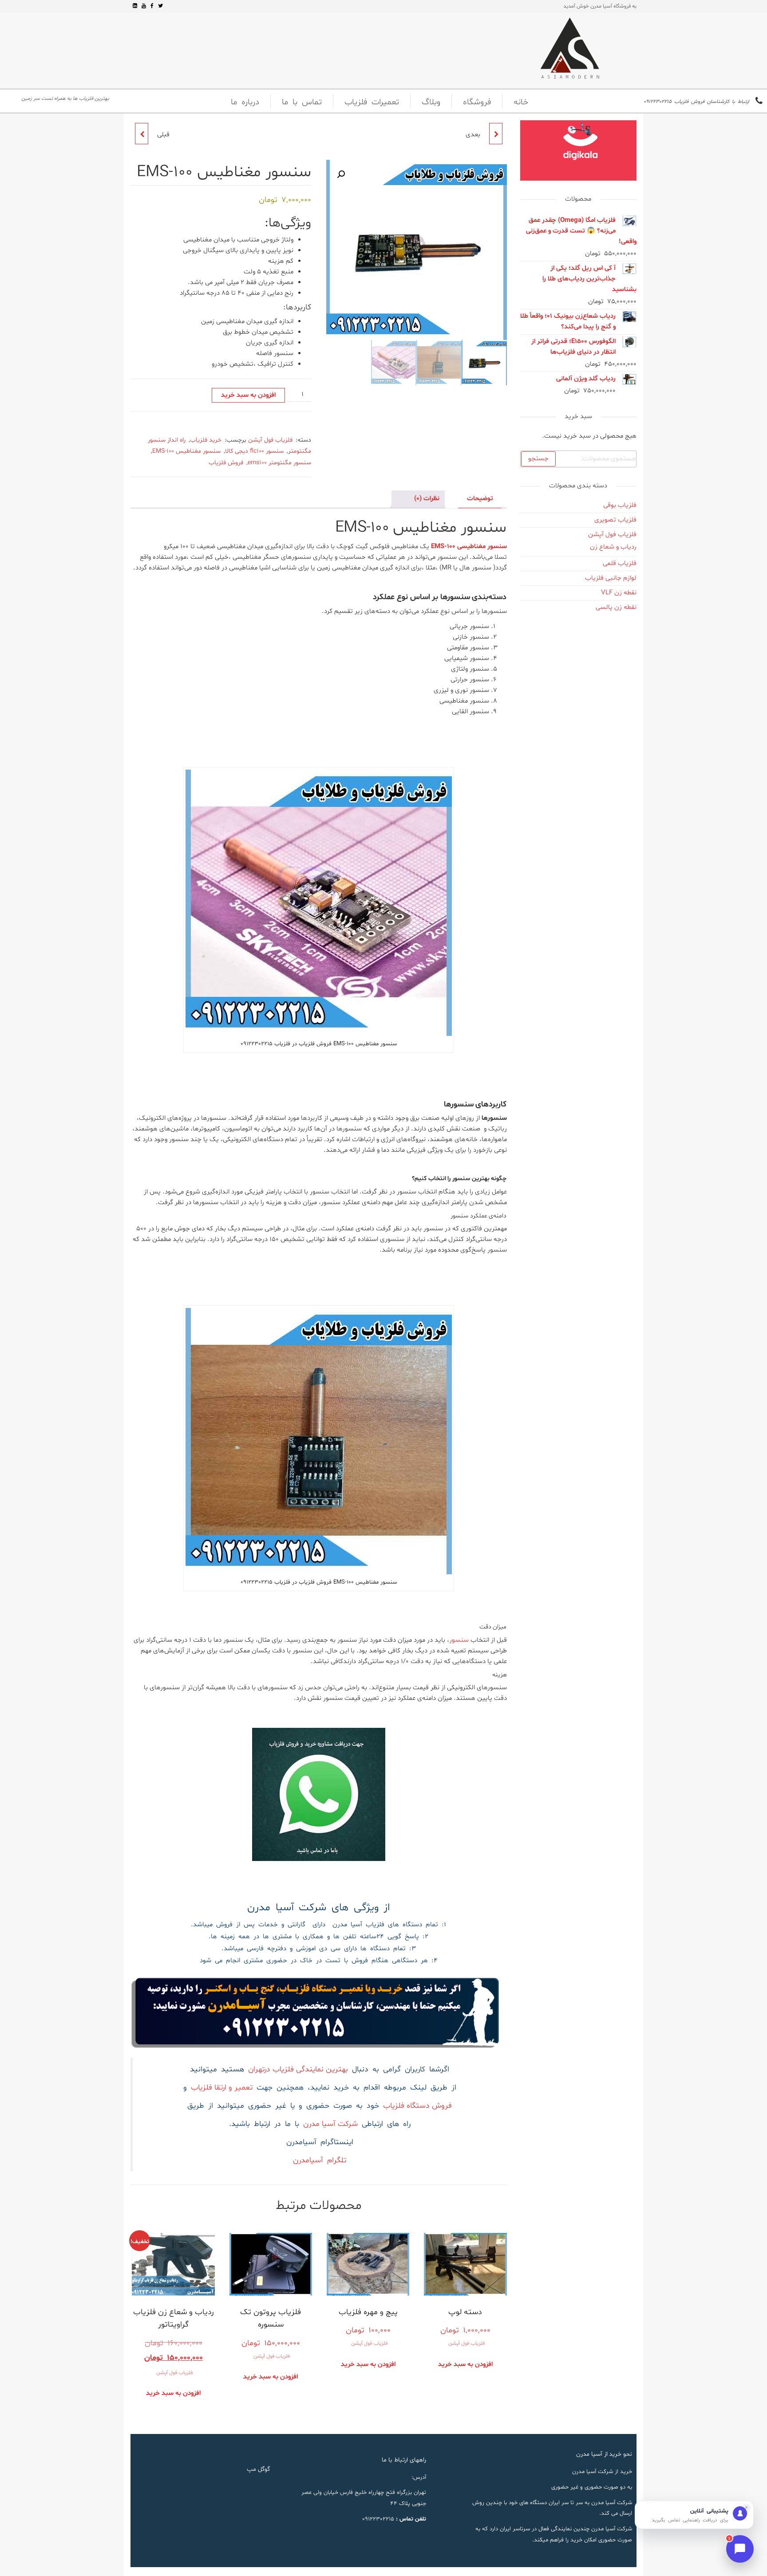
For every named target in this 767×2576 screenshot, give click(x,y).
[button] (341, 174)
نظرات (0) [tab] (427, 499)
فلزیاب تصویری (615, 520)
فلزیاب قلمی (620, 563)
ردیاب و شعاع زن (613, 547)
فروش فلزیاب (226, 463)
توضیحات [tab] (480, 499)
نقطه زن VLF (619, 593)
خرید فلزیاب (206, 440)
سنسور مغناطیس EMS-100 (186, 451)
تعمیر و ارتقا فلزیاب (222, 2088)
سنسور (460, 1640)
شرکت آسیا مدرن (330, 2124)
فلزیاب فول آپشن (270, 440)
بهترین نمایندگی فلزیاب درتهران (298, 2070)
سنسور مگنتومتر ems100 (279, 463)
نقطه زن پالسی (616, 607)
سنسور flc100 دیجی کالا (254, 451)
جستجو (538, 459)
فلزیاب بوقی (620, 505)
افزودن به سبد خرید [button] (465, 2365)
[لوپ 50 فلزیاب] (496, 134)
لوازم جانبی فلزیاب (611, 578)
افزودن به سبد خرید (248, 395)
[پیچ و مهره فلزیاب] (142, 134)
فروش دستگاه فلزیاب (417, 2106)
